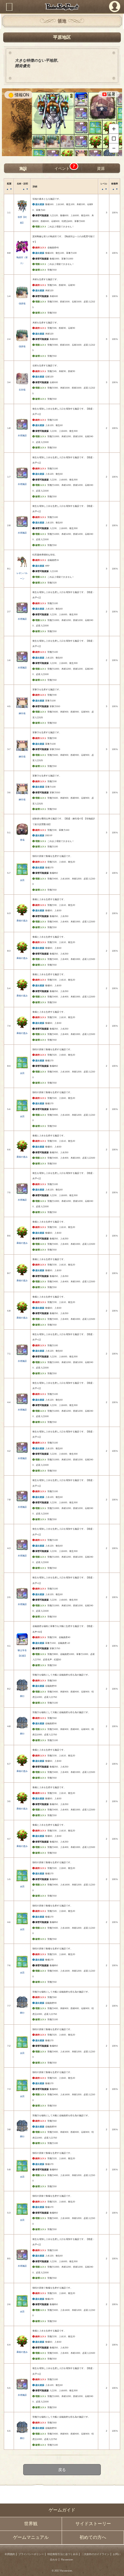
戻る (62, 2469)
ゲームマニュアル (31, 2537)
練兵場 (22, 713)
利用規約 (10, 2554)
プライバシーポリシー (31, 2554)
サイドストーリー (93, 2524)
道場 (22, 840)
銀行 (22, 1696)
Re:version (67, 2560)
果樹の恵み (22, 921)
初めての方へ (93, 2537)
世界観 (31, 2524)
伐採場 (22, 303)
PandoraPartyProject (62, 7)
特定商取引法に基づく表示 (63, 2554)
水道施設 (22, 435)
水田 (22, 880)
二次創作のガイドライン (95, 2554)
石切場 (22, 390)
